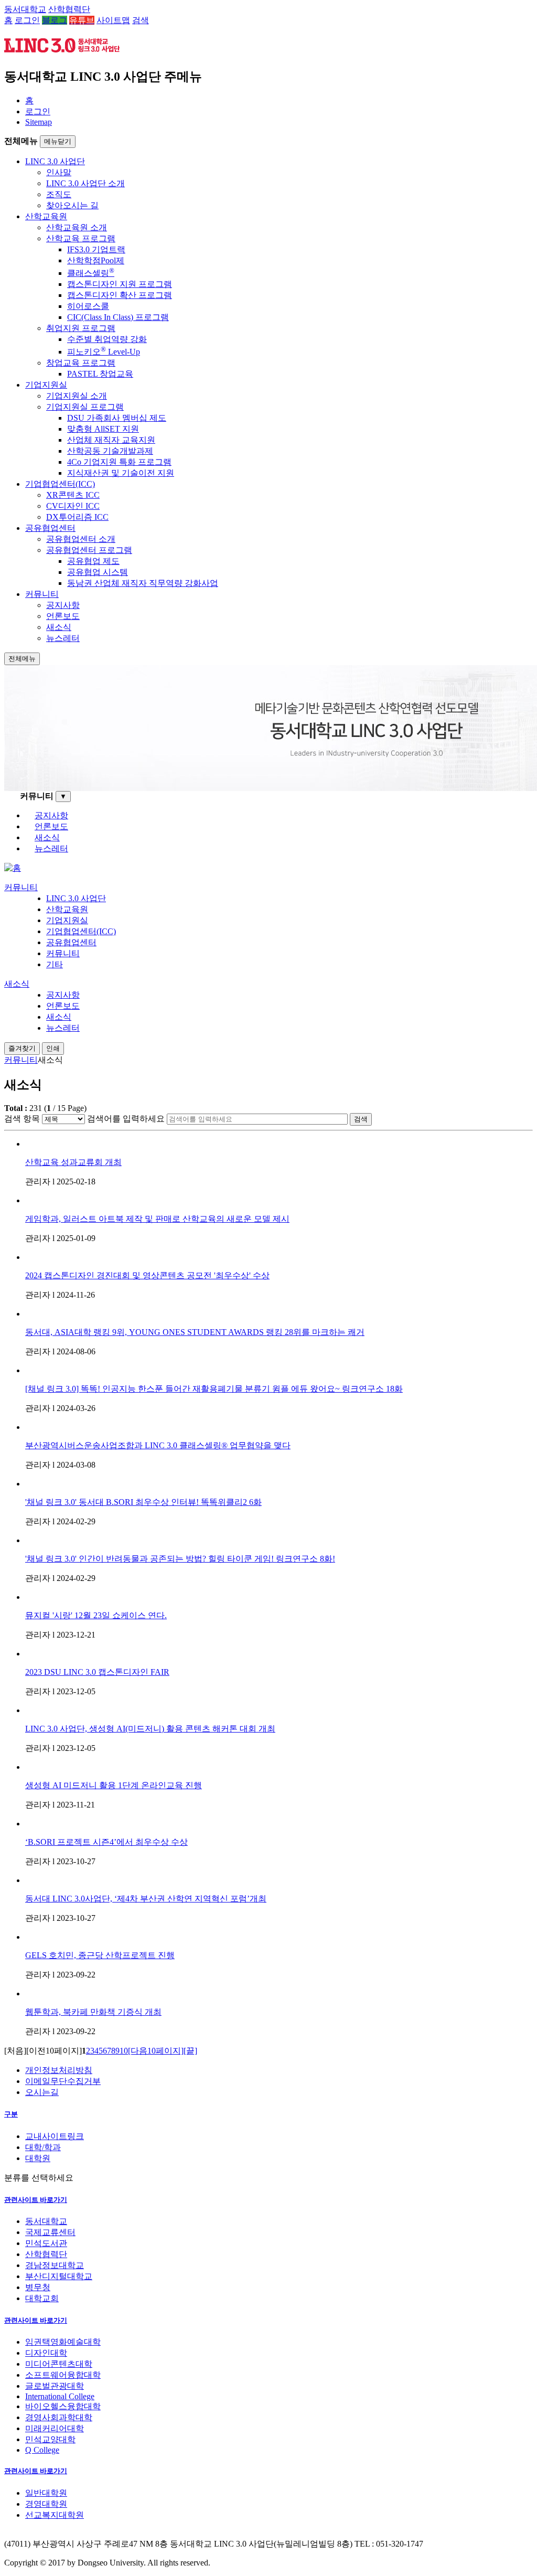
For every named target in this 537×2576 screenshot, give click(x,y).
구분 (11, 2114)
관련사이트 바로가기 (36, 2200)
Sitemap (39, 122)
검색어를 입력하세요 (126, 1119)
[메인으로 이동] (13, 868)
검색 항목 (22, 1119)
